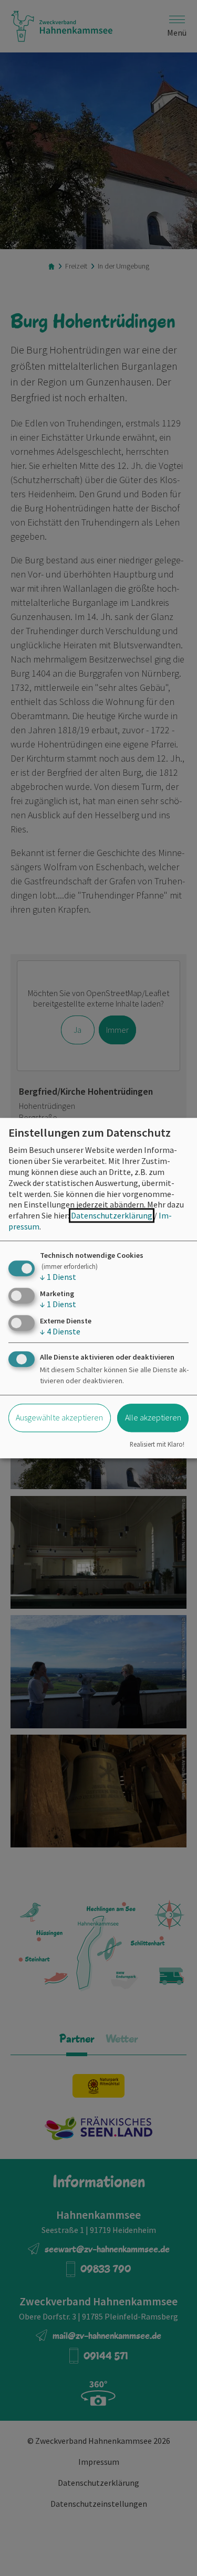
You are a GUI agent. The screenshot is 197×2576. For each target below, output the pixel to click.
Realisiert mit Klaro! (157, 1444)
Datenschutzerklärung (112, 1215)
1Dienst (58, 1277)
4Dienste (60, 1331)
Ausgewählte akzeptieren (59, 1418)
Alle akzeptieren (153, 1418)
